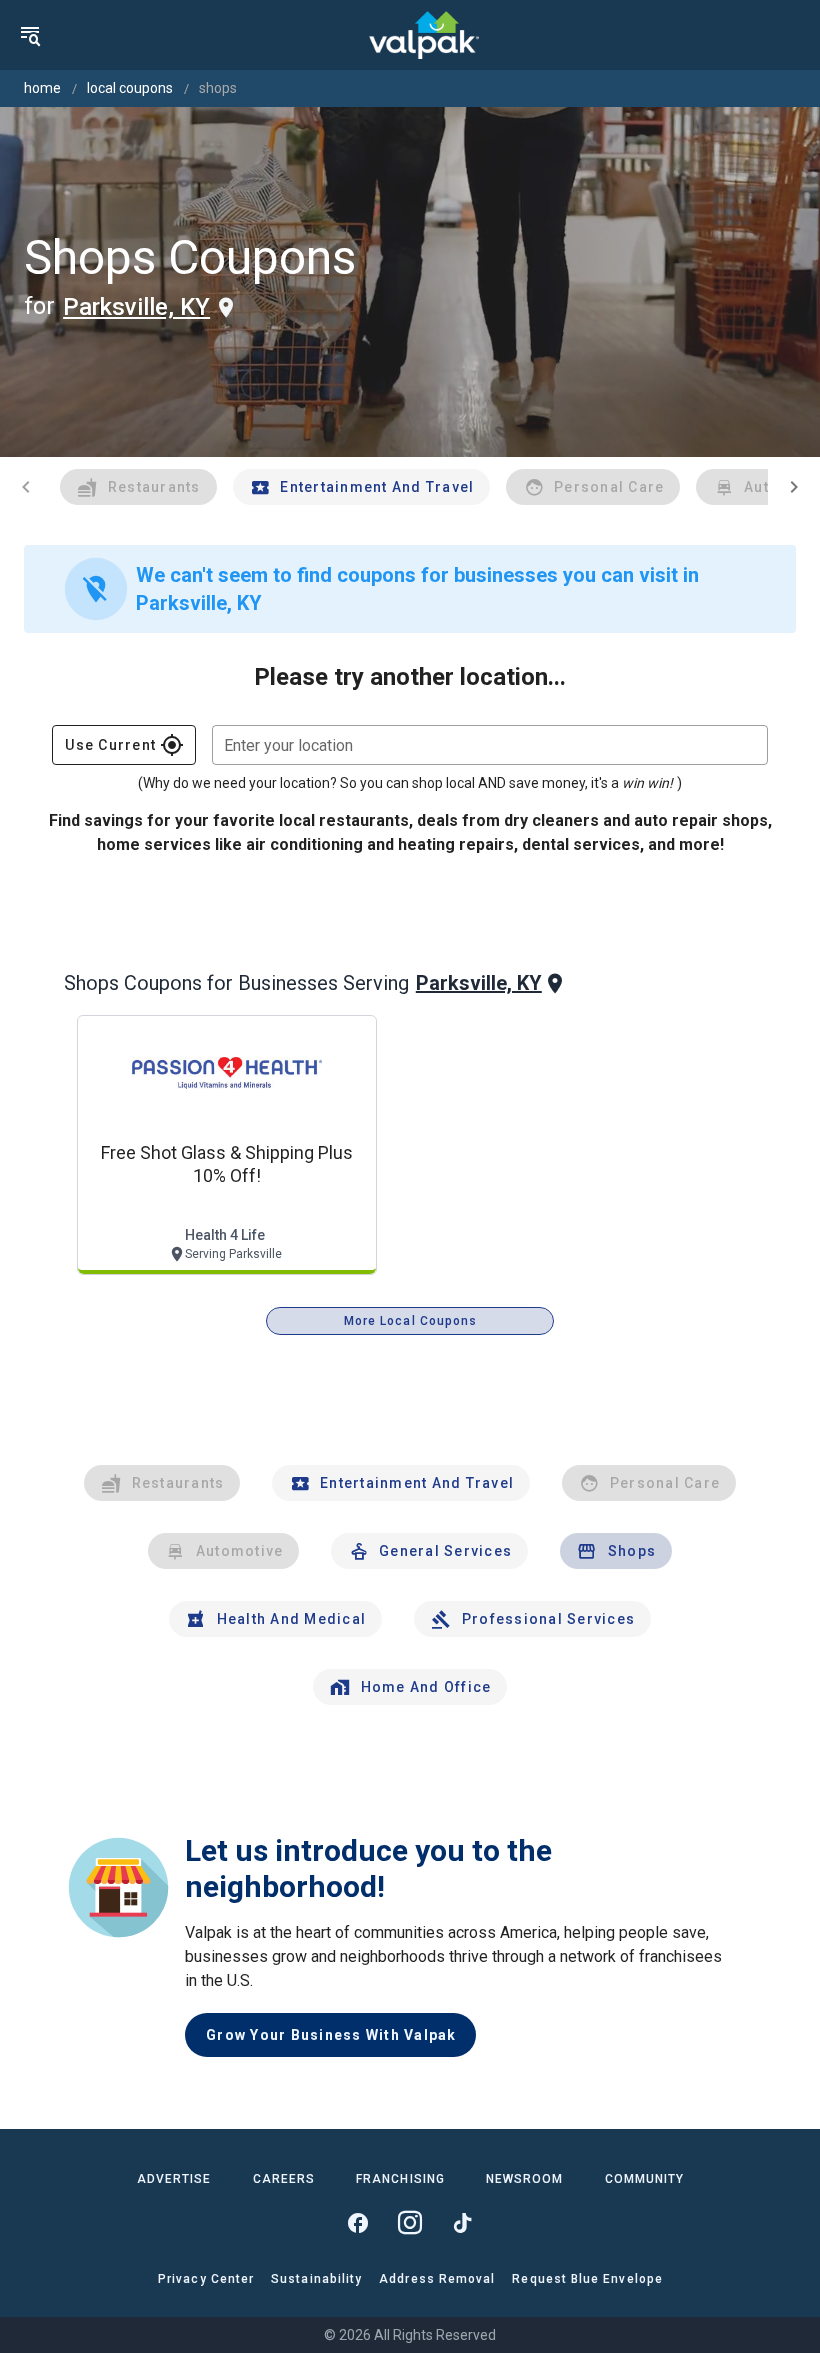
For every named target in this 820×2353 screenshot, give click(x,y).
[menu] (30, 35)
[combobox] (490, 745)
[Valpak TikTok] (462, 2223)
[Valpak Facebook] (358, 2223)
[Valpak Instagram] (410, 2223)
